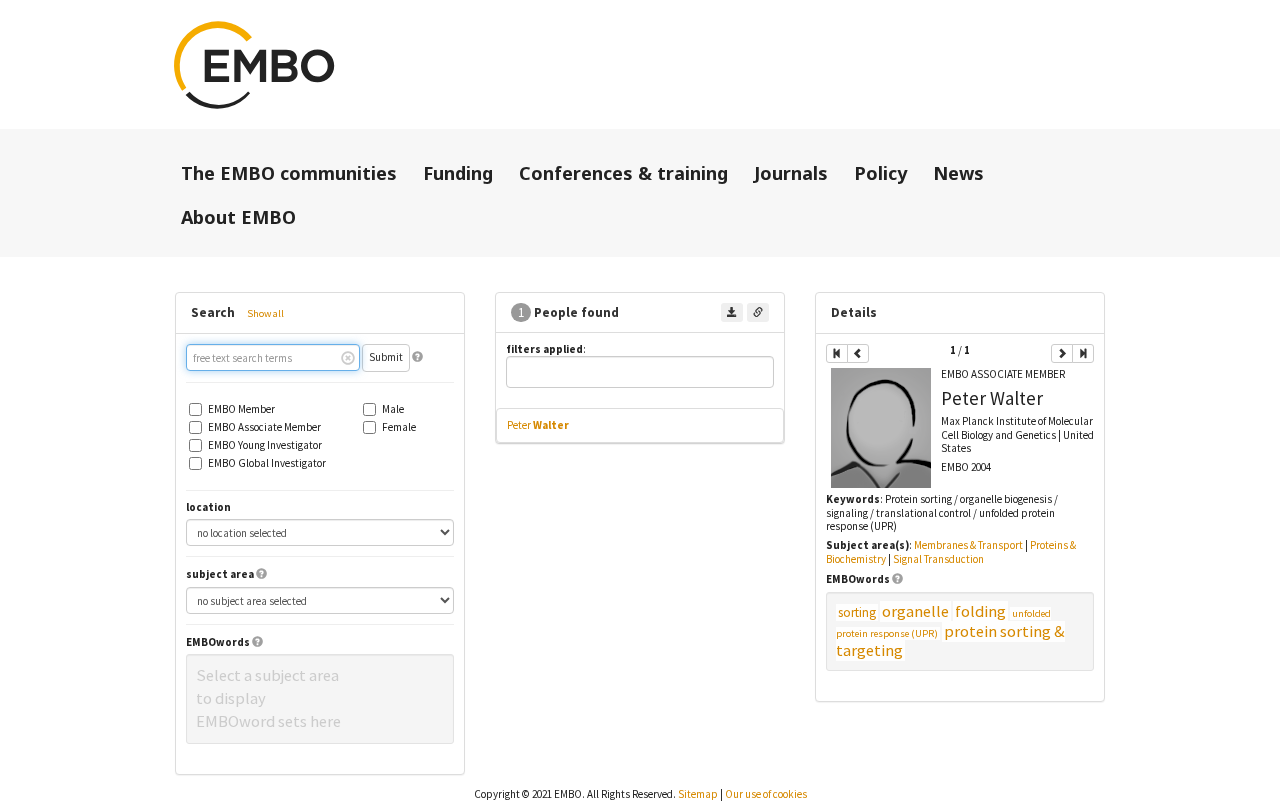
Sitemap (698, 794)
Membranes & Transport (968, 545)
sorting (857, 612)
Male (393, 409)
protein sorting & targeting (950, 641)
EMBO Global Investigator (267, 463)
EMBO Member (241, 409)
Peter (538, 425)
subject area (220, 574)
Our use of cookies (766, 794)
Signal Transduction (938, 559)
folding (980, 611)
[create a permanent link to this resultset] (758, 312)
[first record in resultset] (837, 353)
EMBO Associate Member (264, 427)
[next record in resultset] (1062, 353)
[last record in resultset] (1083, 353)
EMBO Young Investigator (265, 445)
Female (399, 427)
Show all (265, 313)
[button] (417, 357)
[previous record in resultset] (858, 353)
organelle (915, 611)
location (208, 507)
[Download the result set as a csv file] (732, 312)
